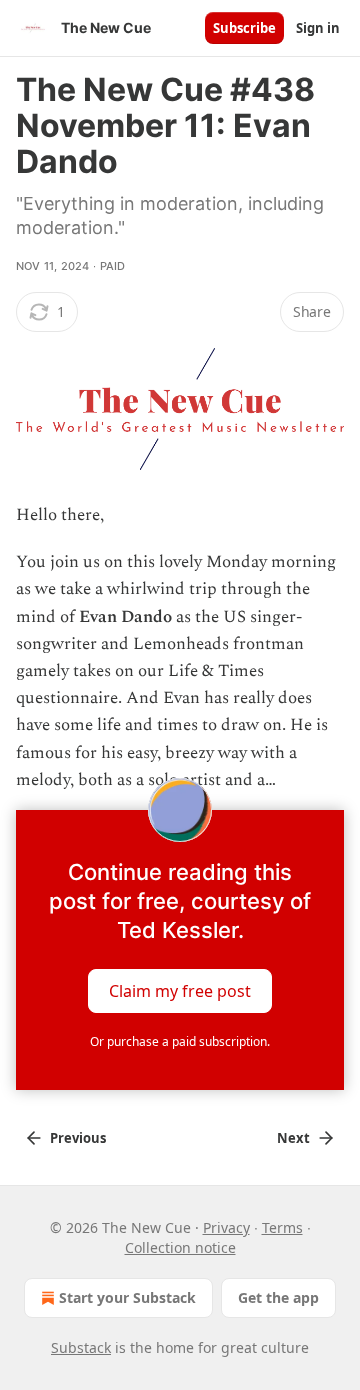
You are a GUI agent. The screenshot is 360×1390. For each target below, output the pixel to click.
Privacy (226, 1227)
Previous (78, 1138)
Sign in (318, 28)
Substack (81, 1347)
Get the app (278, 1297)
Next (293, 1138)
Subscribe (244, 28)
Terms (282, 1227)
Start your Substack (127, 1297)
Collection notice (180, 1247)
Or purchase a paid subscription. (180, 1041)
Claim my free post (180, 990)
